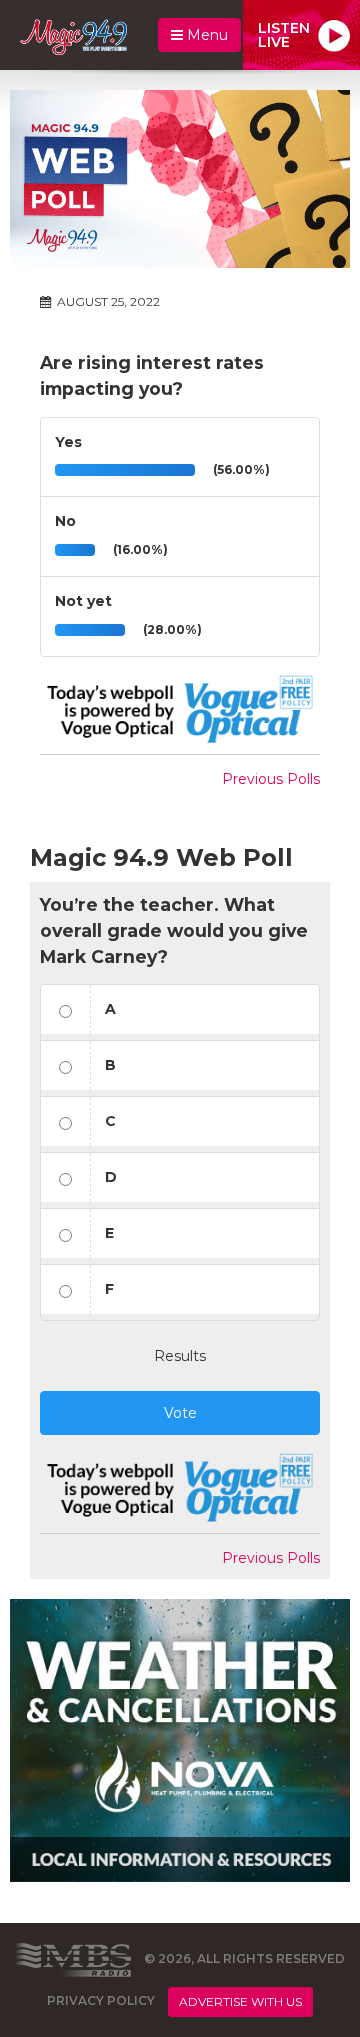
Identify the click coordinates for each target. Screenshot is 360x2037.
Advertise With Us (240, 2001)
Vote (180, 1413)
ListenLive (284, 35)
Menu (205, 35)
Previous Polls (271, 779)
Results (180, 1356)
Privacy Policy (101, 2000)
